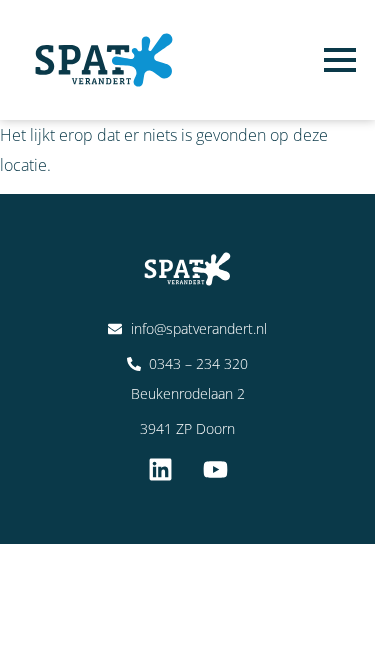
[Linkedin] (160, 469)
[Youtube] (215, 469)
